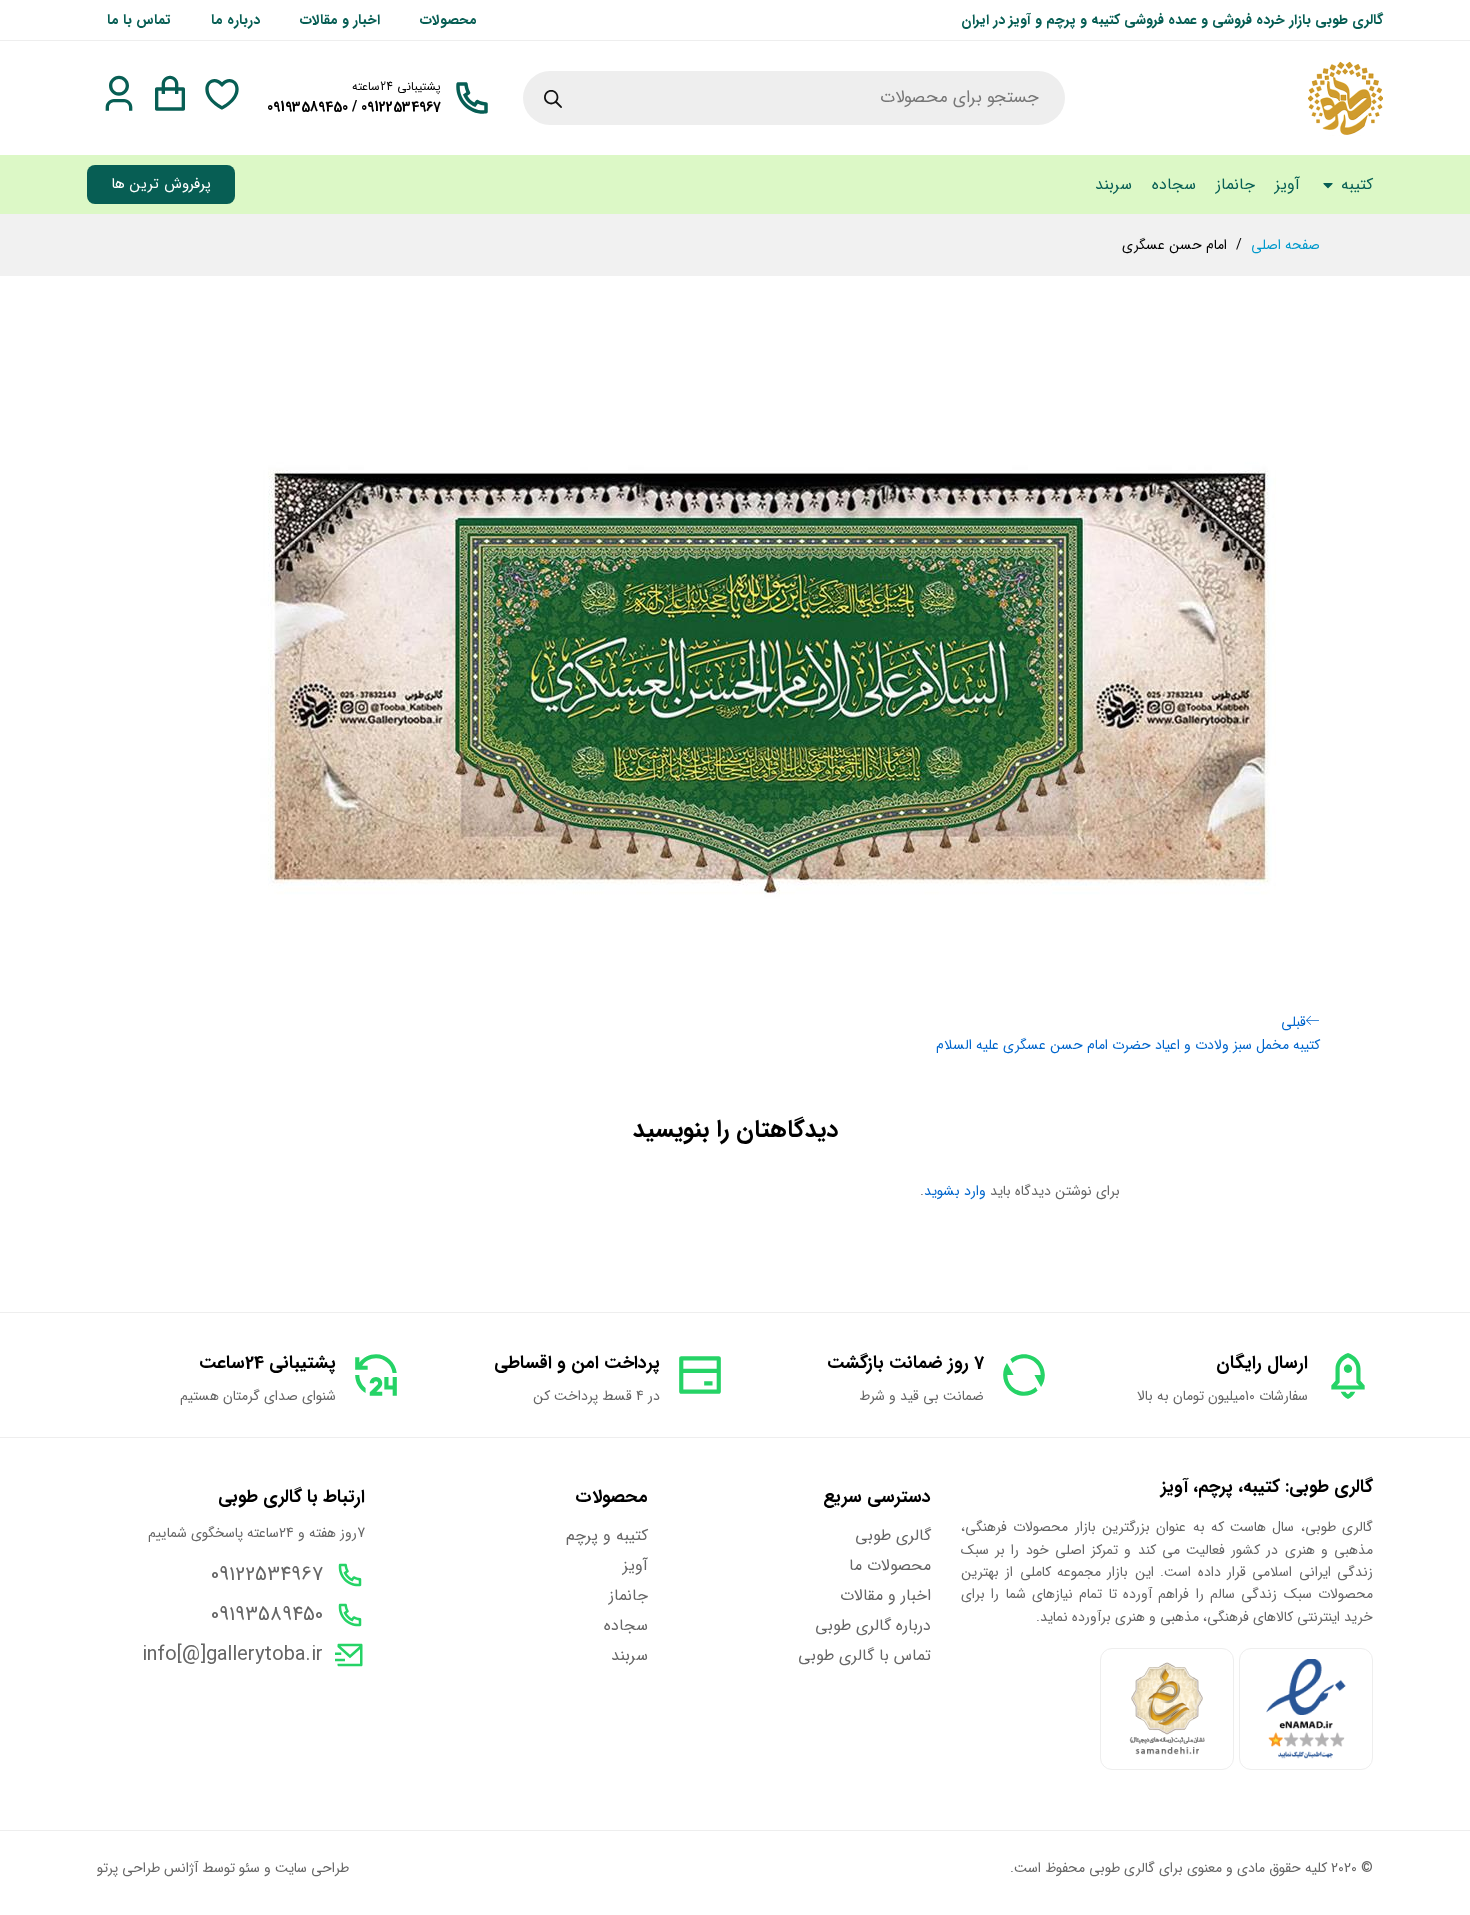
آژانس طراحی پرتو (147, 1868)
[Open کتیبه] (1328, 185)
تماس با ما (139, 20)
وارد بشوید (955, 1191)
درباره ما (235, 20)
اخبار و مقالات (340, 20)
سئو (249, 1868)
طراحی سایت (312, 1868)
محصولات (448, 20)
